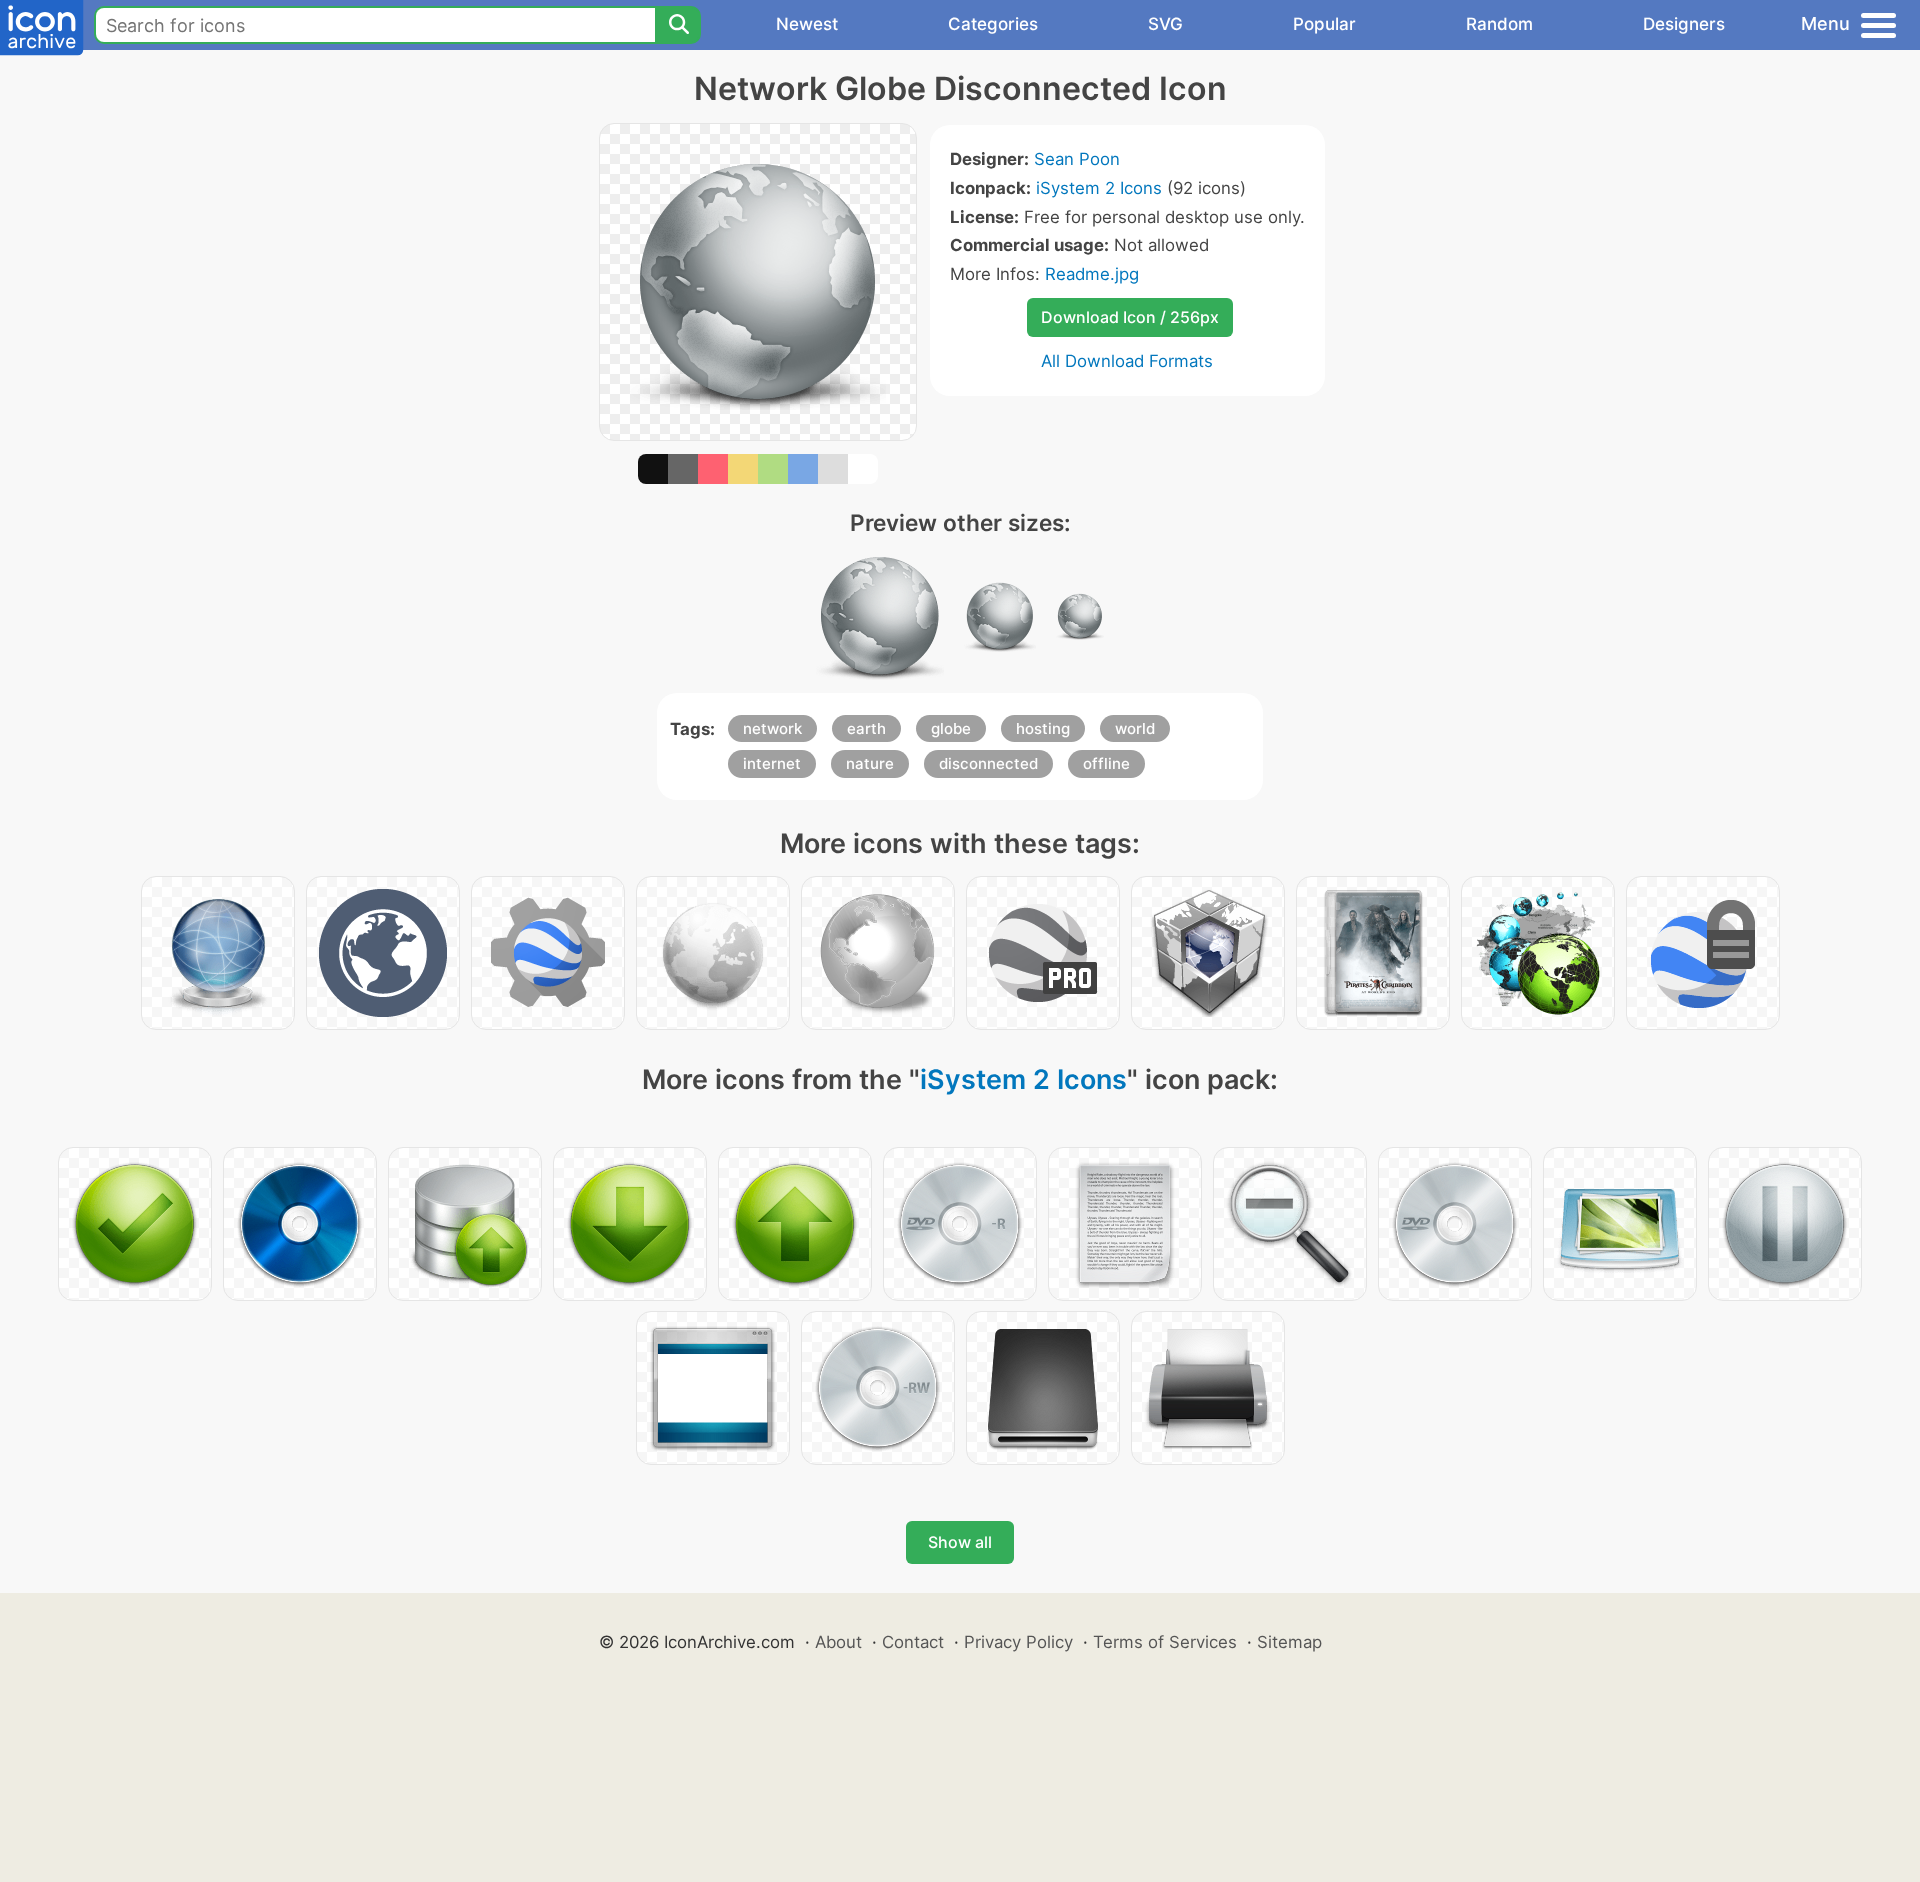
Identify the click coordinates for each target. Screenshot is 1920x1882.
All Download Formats (1127, 361)
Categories (993, 24)
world (1135, 728)
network (772, 728)
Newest (807, 24)
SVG (1165, 24)
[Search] (678, 25)
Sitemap (1289, 1642)
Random (1499, 24)
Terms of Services (1165, 1642)
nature (870, 763)
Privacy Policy (1018, 1642)
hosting (1043, 728)
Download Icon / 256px (1130, 317)
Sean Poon (1077, 159)
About (838, 1642)
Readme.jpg (1092, 274)
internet (772, 763)
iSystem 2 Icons (1099, 188)
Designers (1684, 24)
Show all (960, 1542)
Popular (1324, 24)
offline (1106, 763)
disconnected (988, 763)
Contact (913, 1642)
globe (951, 728)
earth (866, 728)
